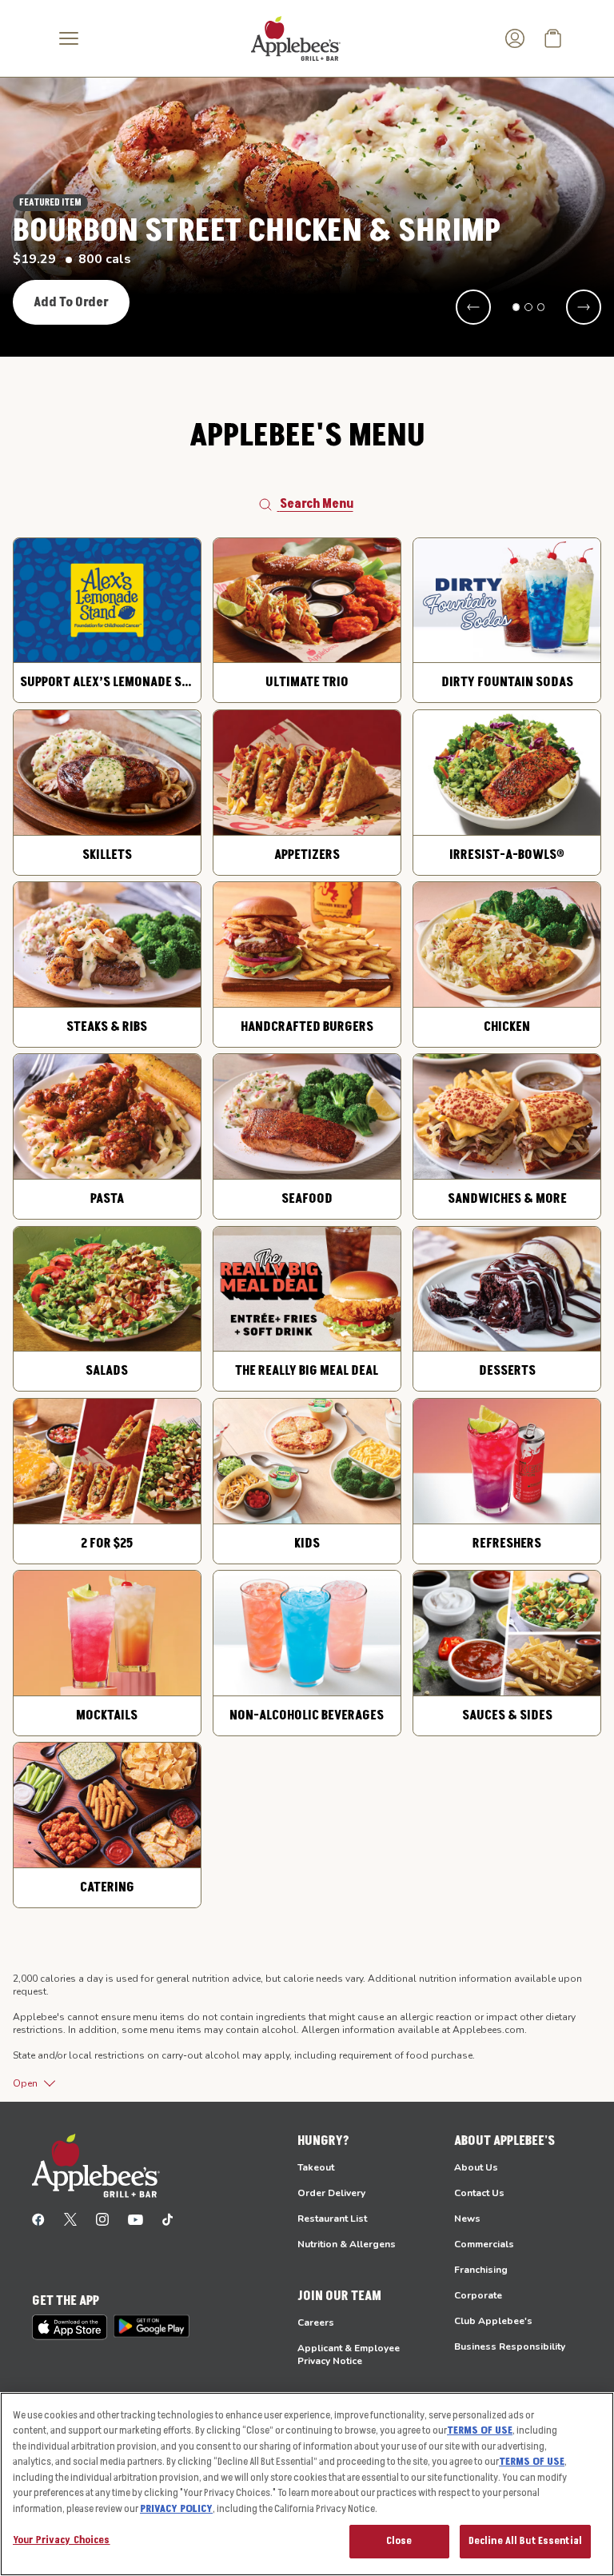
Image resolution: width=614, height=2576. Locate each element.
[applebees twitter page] (70, 2219)
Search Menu (317, 504)
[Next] (584, 307)
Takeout (316, 2167)
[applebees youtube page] (136, 2219)
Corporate (478, 2295)
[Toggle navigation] (69, 38)
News (467, 2219)
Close (399, 2541)
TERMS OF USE (480, 2430)
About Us (476, 2167)
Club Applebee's (493, 2321)
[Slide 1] (516, 307)
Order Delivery (331, 2193)
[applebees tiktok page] (167, 2219)
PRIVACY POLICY (176, 2509)
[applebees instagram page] (102, 2219)
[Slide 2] (528, 307)
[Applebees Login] (515, 38)
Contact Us (479, 2193)
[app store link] (70, 2327)
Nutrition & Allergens (347, 2244)
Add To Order (71, 302)
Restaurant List (332, 2219)
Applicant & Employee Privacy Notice (349, 2354)
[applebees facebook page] (38, 2219)
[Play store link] (152, 2326)
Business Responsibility (510, 2346)
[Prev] (473, 307)
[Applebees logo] (296, 38)
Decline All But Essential (525, 2541)
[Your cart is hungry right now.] (553, 38)
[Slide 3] (541, 307)
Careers (316, 2322)
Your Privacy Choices (62, 2540)
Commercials (484, 2244)
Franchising (481, 2270)
